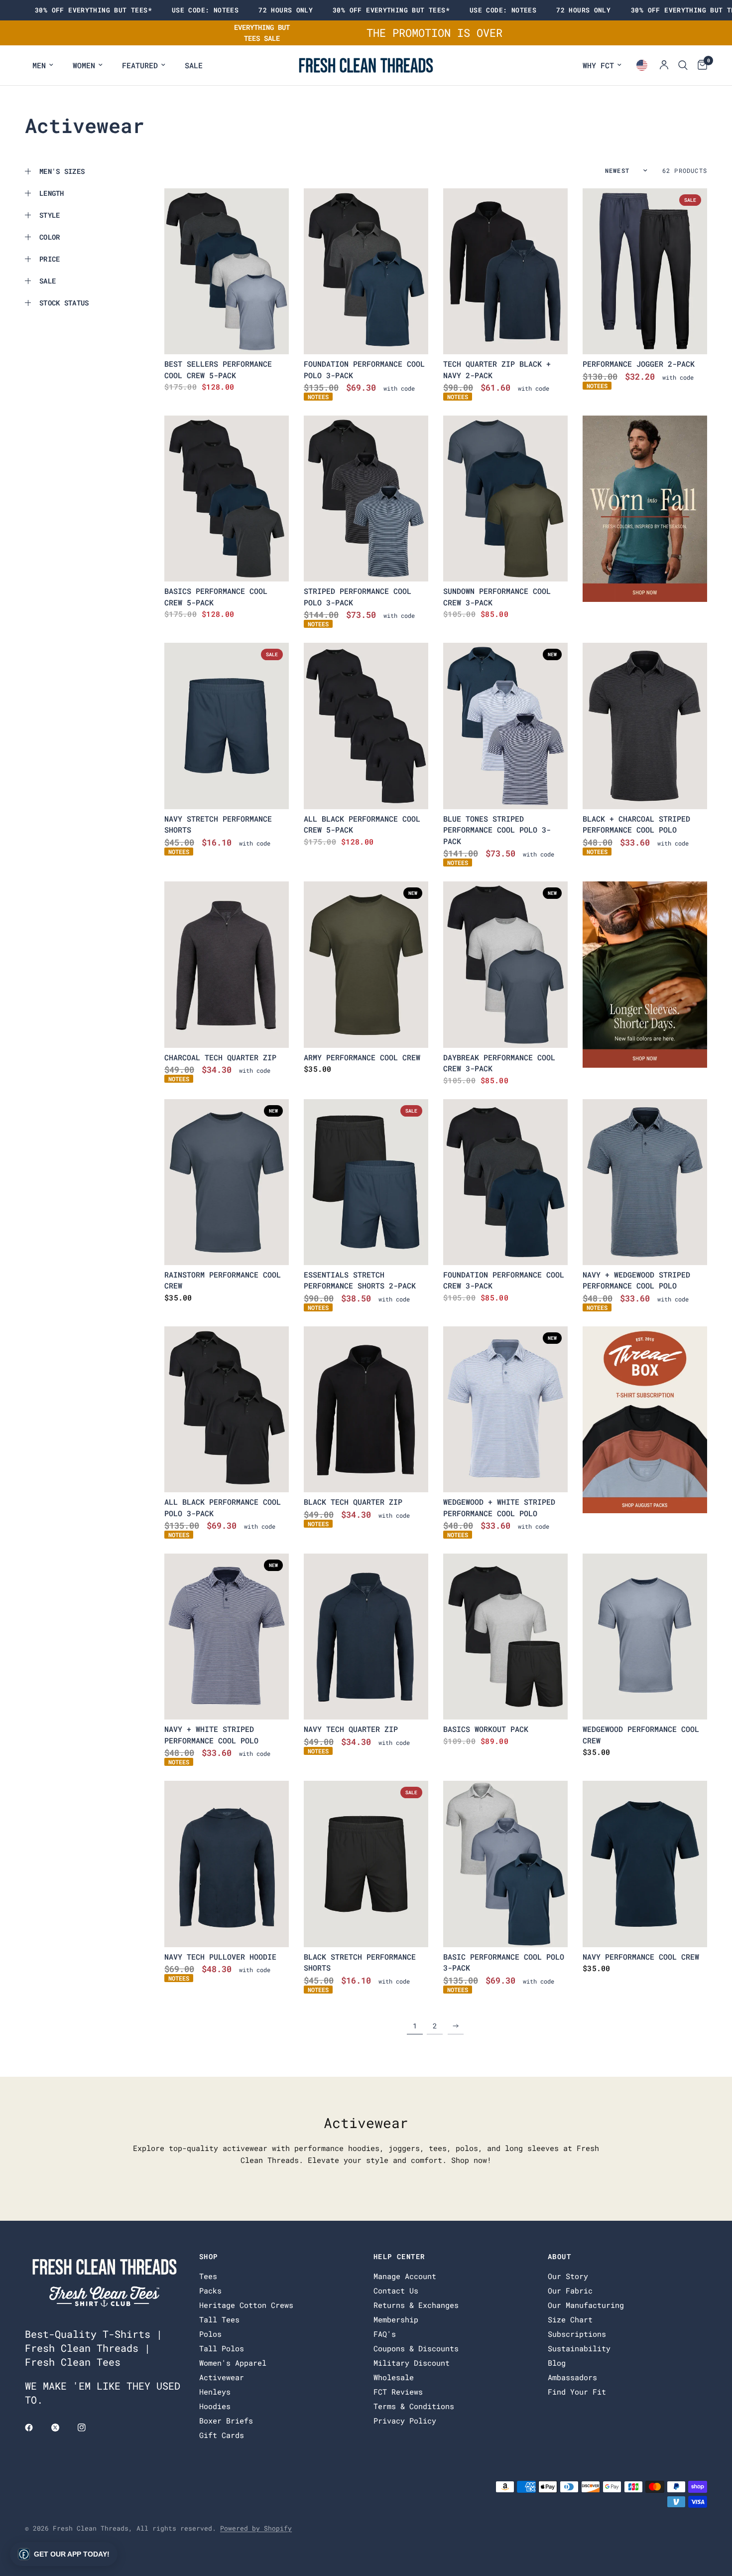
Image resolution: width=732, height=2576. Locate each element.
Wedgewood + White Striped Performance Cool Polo (499, 1507)
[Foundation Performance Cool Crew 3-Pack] (505, 1182)
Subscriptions (577, 2334)
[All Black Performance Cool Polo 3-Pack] (227, 1409)
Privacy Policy (405, 2421)
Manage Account (405, 2276)
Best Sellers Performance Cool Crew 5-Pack (218, 369)
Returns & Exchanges (416, 2305)
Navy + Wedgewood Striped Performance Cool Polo (636, 1280)
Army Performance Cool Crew (362, 1057)
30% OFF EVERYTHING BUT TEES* (93, 10)
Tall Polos (222, 2348)
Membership (396, 2319)
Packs (210, 2290)
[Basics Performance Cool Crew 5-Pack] (227, 499)
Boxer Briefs (226, 2421)
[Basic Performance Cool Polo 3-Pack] (505, 1864)
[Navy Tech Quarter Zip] (366, 1637)
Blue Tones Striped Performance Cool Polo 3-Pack (497, 830)
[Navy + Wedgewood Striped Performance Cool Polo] (645, 1182)
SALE (194, 65)
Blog (557, 2363)
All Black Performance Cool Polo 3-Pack (223, 1507)
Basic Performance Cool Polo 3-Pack (504, 1962)
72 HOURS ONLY (286, 10)
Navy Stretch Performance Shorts (218, 824)
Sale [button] (48, 281)
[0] (700, 65)
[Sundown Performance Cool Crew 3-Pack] (505, 499)
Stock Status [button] (64, 303)
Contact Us (396, 2290)
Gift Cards (222, 2435)
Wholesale (394, 2377)
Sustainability (579, 2348)
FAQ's (385, 2334)
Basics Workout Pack (486, 1729)
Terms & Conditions (414, 2406)
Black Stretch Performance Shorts (360, 1962)
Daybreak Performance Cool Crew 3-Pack (499, 1063)
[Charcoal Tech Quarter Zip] (227, 964)
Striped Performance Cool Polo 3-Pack (358, 597)
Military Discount (412, 2363)
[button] (64, 2554)
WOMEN (84, 65)
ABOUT (559, 2257)
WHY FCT (598, 65)
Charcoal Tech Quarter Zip (220, 1057)
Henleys (215, 2392)
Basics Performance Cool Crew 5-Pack (216, 597)
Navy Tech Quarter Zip (351, 1729)
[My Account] (664, 65)
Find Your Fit (577, 2392)
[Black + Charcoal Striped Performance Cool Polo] (645, 726)
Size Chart (570, 2319)
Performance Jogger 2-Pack (639, 364)
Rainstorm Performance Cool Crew (223, 1280)
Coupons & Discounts (416, 2348)
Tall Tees (219, 2319)
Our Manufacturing (586, 2305)
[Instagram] (89, 2428)
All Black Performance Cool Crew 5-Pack (362, 824)
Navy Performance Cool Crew (641, 1957)
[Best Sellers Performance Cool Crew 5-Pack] (227, 271)
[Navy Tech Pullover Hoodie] (227, 1864)
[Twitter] (62, 2428)
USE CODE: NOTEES (205, 10)
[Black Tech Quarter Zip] (366, 1409)
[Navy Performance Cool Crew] (645, 1864)
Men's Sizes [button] (62, 171)
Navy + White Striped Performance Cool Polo (211, 1735)
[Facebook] (36, 2428)
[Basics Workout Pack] (505, 1637)
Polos (210, 2334)
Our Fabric (570, 2290)
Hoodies (215, 2406)
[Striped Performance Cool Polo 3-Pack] (366, 499)
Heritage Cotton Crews (246, 2305)
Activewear (222, 2377)
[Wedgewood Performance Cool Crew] (645, 1637)
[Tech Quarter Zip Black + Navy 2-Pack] (505, 271)
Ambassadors (572, 2377)
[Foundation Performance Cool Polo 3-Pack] (366, 271)
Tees (208, 2276)
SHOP (209, 2257)
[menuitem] (43, 65)
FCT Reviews (398, 2392)
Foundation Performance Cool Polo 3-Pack (364, 369)
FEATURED (140, 65)
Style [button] (50, 215)
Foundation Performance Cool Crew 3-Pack (504, 1280)
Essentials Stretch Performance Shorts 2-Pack (360, 1280)
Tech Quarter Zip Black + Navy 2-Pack (497, 369)
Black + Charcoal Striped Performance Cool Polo (636, 824)
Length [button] (52, 193)
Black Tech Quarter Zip (353, 1502)
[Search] (683, 65)
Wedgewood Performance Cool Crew (641, 1735)
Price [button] (50, 259)
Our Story (568, 2276)
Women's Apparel (233, 2363)
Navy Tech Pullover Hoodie (220, 1957)
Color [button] (50, 237)
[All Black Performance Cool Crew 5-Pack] (366, 726)
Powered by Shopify (256, 2528)
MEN (39, 65)
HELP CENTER (399, 2257)
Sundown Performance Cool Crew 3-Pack (497, 597)
